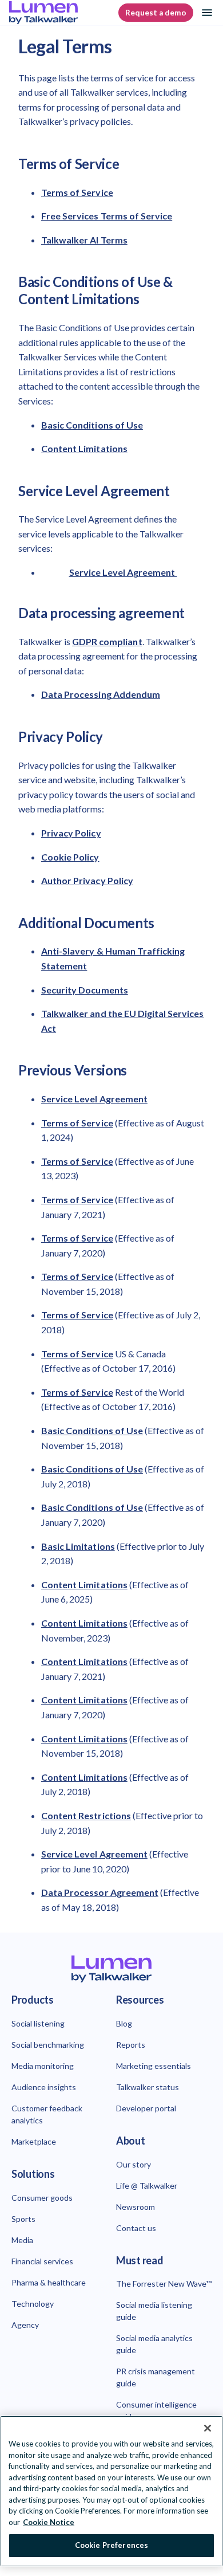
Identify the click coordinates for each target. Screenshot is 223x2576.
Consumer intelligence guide (156, 2410)
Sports (23, 2219)
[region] (111, 2491)
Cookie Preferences (111, 2545)
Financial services (42, 2261)
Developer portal (146, 2108)
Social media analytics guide (154, 2344)
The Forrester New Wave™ (164, 2284)
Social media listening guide (154, 2311)
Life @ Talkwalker (147, 2186)
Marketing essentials (154, 2066)
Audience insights (44, 2087)
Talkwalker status (148, 2087)
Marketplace (34, 2141)
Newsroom (136, 2207)
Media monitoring (43, 2066)
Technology (33, 2304)
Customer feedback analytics (47, 2114)
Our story (134, 2164)
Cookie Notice (49, 2522)
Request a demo (156, 13)
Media (22, 2240)
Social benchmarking (48, 2045)
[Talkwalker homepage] (111, 1969)
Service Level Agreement (123, 572)
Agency (25, 2325)
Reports (131, 2045)
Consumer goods (42, 2198)
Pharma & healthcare (49, 2282)
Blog (124, 2023)
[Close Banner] (208, 2428)
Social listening (38, 2023)
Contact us (136, 2228)
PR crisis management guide (156, 2377)
